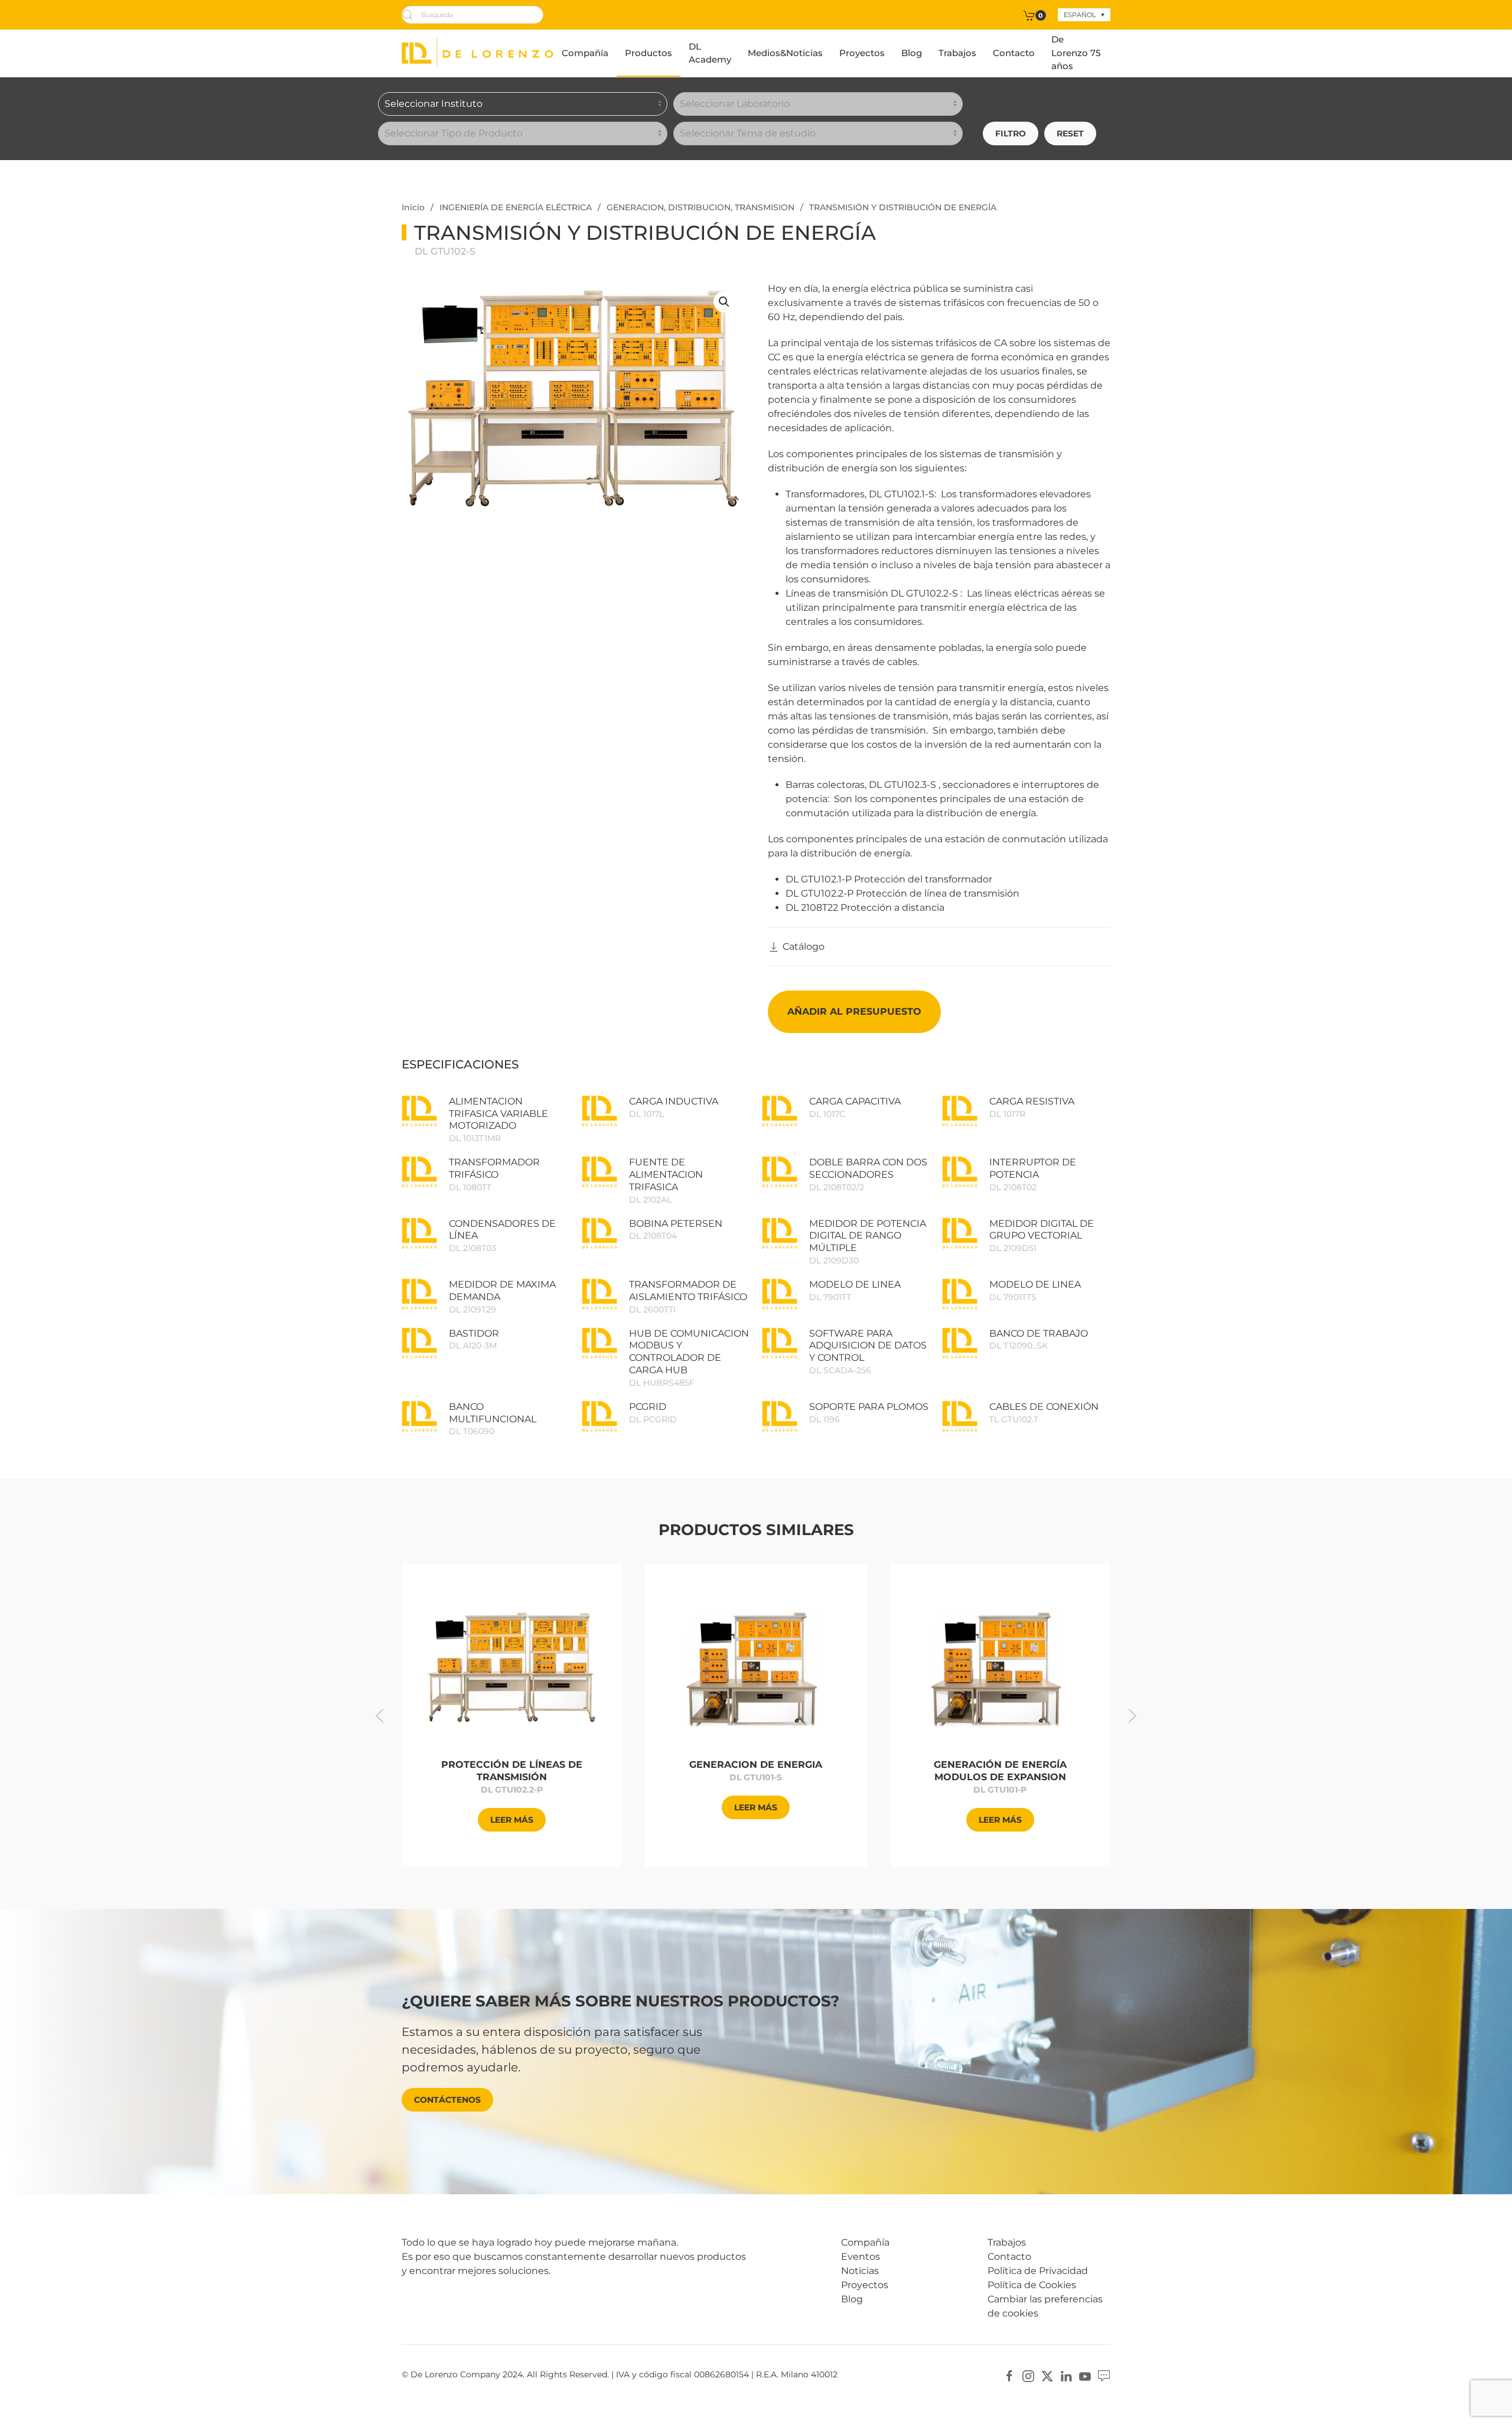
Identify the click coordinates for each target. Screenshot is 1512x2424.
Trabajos (957, 53)
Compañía (585, 53)
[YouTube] (1085, 2375)
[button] (724, 302)
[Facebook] (1009, 2375)
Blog (912, 53)
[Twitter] (1047, 2375)
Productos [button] (649, 53)
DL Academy (710, 53)
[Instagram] (1028, 2375)
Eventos (861, 2257)
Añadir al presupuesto (854, 1011)
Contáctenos (447, 2100)
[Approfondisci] (512, 1667)
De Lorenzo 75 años (1076, 53)
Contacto (1014, 53)
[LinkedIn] (1066, 2375)
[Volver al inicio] (478, 53)
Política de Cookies (1032, 2285)
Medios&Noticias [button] (785, 53)
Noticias (860, 2271)
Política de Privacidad (1038, 2271)
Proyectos (862, 53)
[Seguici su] (1104, 2375)
